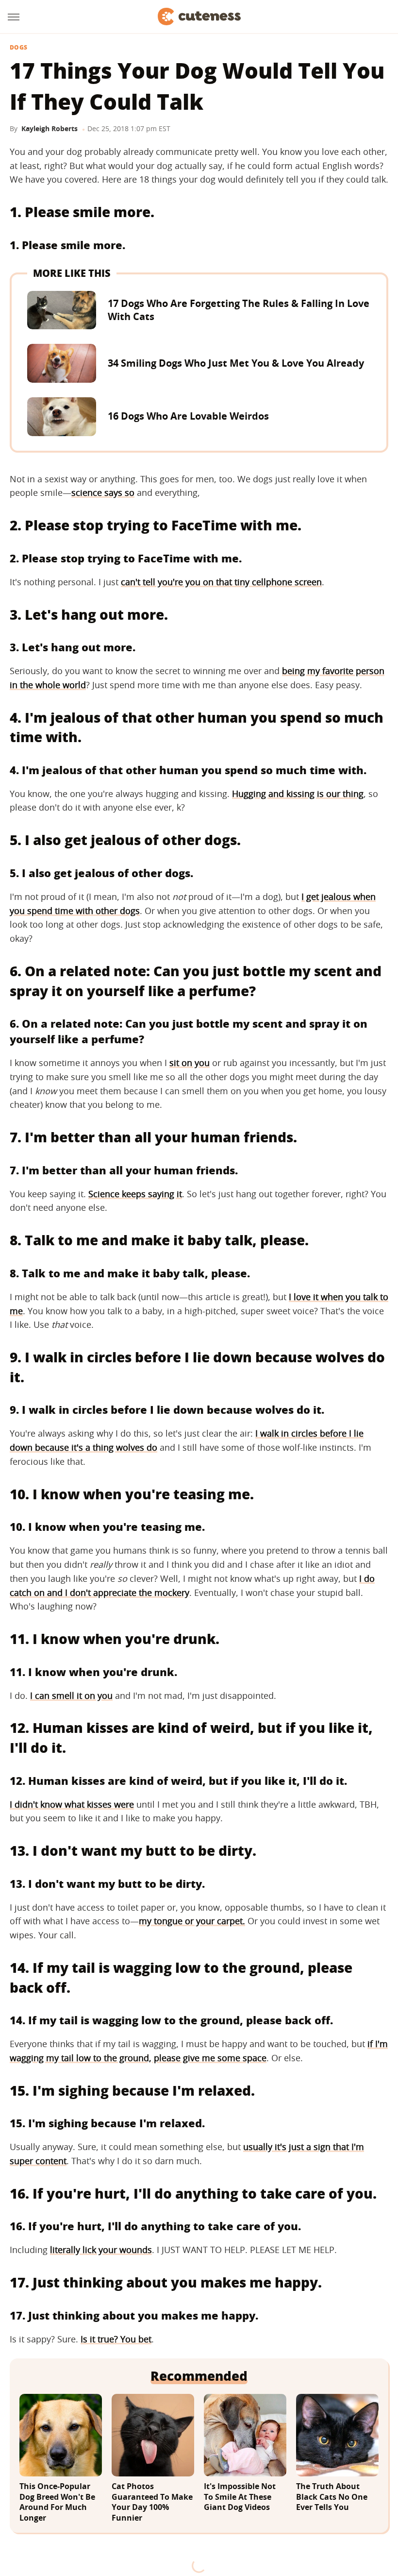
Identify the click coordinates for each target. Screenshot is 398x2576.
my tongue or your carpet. (192, 1921)
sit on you (190, 1063)
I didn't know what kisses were (72, 1804)
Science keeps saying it (135, 1194)
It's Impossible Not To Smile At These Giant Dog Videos (240, 2497)
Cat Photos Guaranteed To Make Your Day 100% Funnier (152, 2502)
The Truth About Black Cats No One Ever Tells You (332, 2497)
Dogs (18, 48)
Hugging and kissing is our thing (298, 794)
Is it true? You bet (116, 2339)
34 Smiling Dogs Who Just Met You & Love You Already (236, 363)
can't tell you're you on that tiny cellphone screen (221, 582)
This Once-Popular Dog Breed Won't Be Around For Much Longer (57, 2502)
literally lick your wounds (101, 2250)
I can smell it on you (71, 1695)
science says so (103, 492)
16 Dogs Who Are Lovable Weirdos (188, 416)
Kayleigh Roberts (50, 128)
